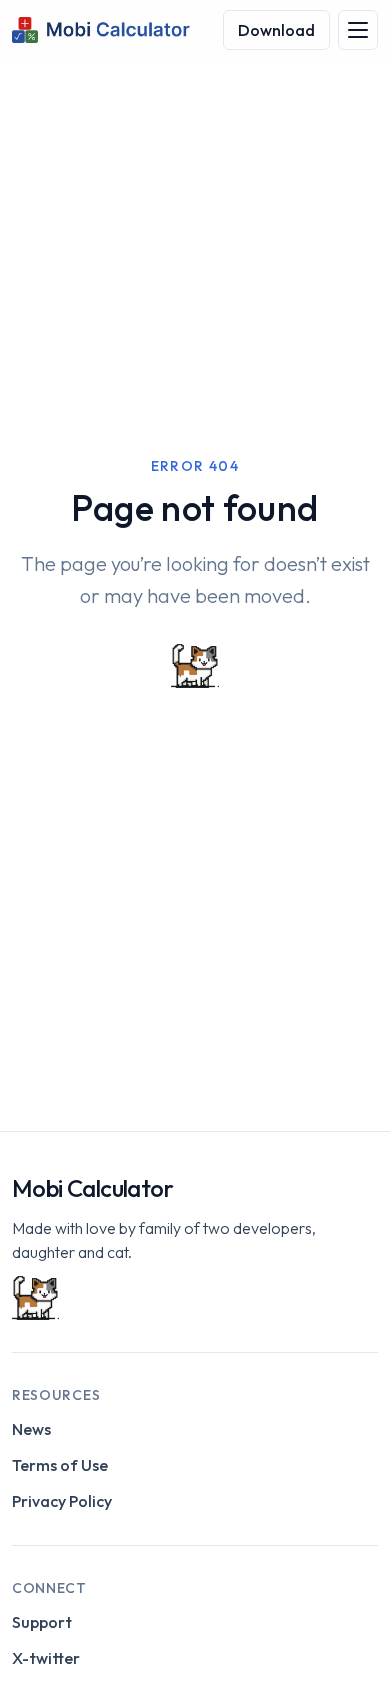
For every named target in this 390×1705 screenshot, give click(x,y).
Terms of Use (60, 1465)
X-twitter (46, 1658)
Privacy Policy (62, 1501)
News (31, 1429)
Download (276, 30)
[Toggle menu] (358, 30)
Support (42, 1622)
